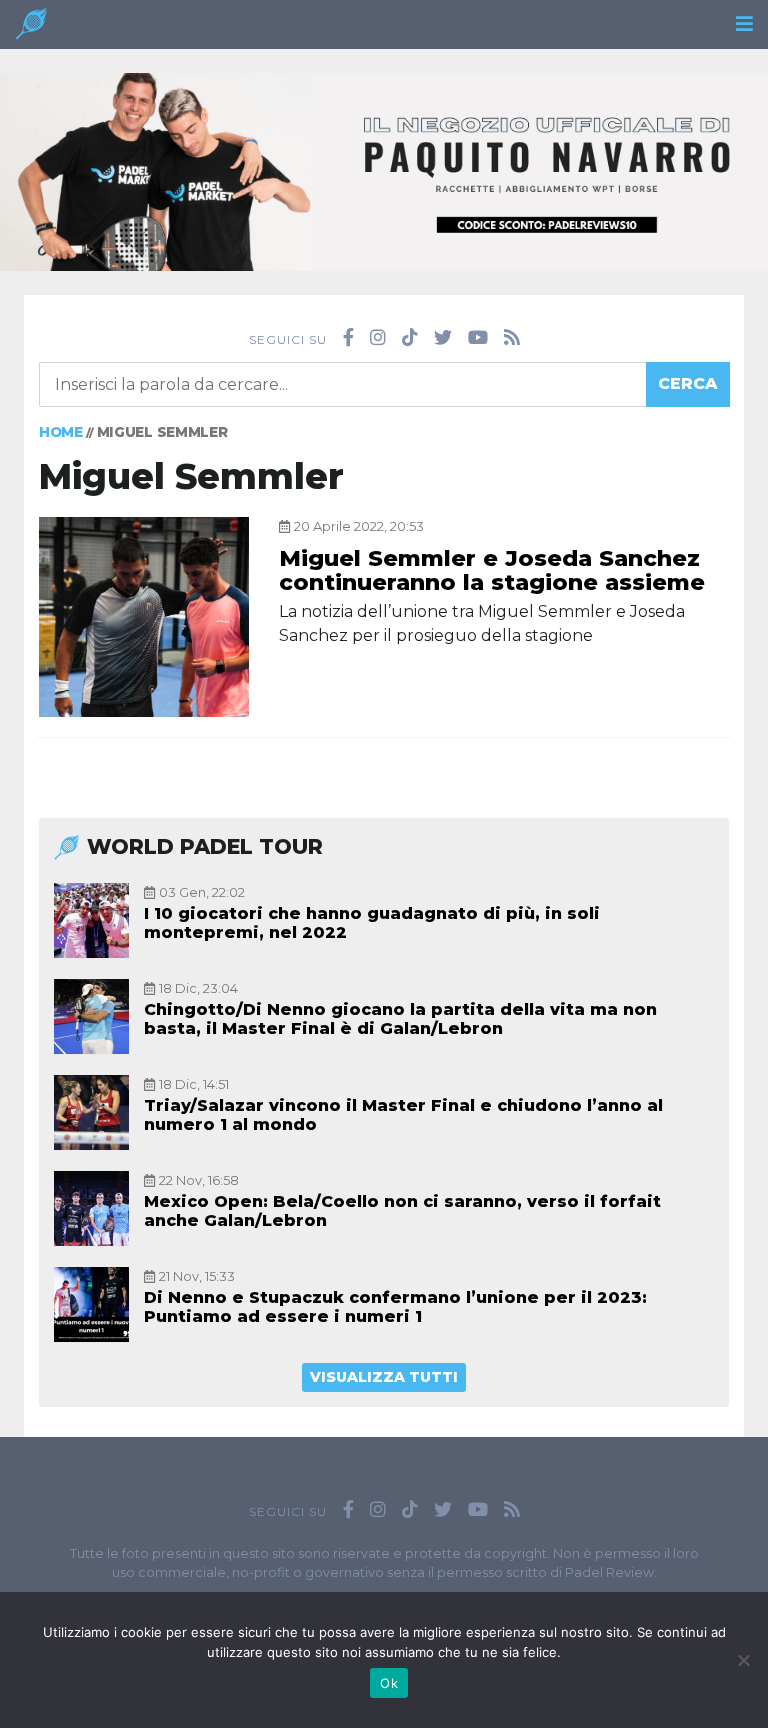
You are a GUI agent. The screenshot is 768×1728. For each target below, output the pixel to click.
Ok (389, 1683)
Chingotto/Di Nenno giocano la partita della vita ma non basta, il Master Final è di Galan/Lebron (400, 1019)
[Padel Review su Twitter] (443, 338)
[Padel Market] (384, 170)
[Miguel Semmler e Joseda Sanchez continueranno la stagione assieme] (144, 617)
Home (61, 432)
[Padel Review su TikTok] (410, 338)
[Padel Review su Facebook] (348, 338)
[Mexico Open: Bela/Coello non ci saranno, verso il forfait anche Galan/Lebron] (91, 1208)
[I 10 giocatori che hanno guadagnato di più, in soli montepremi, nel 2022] (91, 920)
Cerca (688, 383)
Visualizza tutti (384, 1377)
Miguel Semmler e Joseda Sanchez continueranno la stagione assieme (492, 570)
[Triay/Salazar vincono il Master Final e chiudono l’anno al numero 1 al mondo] (91, 1112)
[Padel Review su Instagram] (378, 338)
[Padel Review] (31, 29)
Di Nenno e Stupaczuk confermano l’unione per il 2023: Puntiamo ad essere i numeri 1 (395, 1307)
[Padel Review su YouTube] (478, 338)
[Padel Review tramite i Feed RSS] (512, 338)
